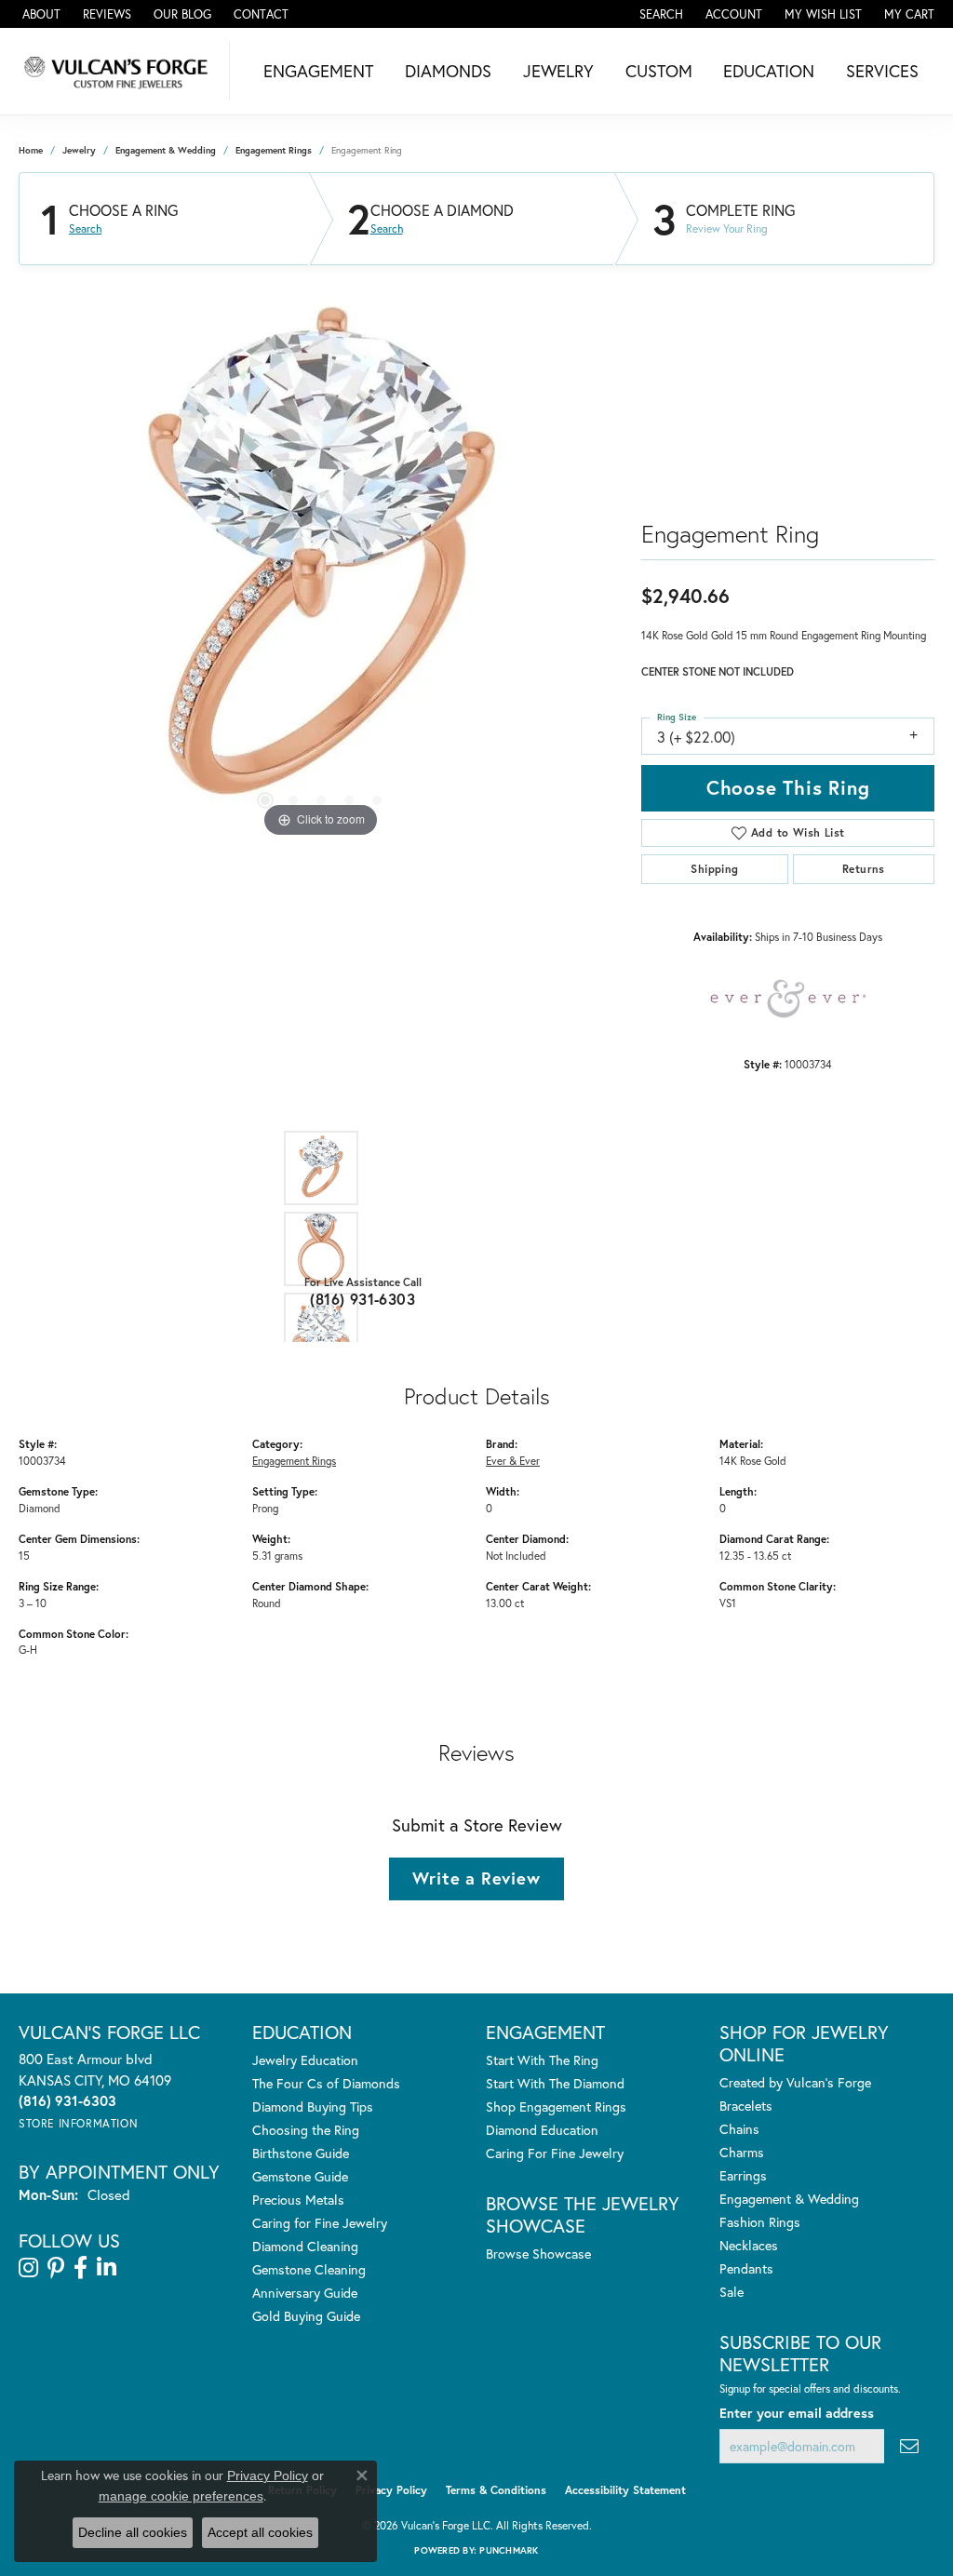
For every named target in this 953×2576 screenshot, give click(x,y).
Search (85, 229)
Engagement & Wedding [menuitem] (789, 2199)
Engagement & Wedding (166, 150)
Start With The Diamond (555, 2083)
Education (769, 71)
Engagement (318, 71)
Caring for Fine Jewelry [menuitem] (320, 2223)
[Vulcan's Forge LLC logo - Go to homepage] (120, 71)
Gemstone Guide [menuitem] (300, 2176)
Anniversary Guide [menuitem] (305, 2293)
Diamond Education (542, 2130)
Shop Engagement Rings (556, 2106)
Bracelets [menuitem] (746, 2106)
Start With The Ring (542, 2060)
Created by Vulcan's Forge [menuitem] (795, 2082)
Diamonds (448, 71)
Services (882, 71)
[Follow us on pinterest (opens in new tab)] (56, 2268)
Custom (659, 71)
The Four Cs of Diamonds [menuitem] (326, 2083)
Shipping (714, 869)
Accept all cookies (260, 2532)
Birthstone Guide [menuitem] (301, 2153)
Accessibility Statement (625, 2490)
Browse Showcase (538, 2254)
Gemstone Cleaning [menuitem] (309, 2269)
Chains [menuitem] (739, 2129)
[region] (321, 563)
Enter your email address (797, 2413)
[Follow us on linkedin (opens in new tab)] (107, 2268)
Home (31, 150)
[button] (659, 14)
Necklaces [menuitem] (749, 2245)
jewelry (79, 150)
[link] (40, 14)
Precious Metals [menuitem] (298, 2200)
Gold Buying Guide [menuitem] (306, 2316)
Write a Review (476, 1878)
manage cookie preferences (181, 2496)
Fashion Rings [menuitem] (760, 2222)
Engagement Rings (274, 150)
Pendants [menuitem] (746, 2268)
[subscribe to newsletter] (909, 2446)
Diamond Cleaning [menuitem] (305, 2246)
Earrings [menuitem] (743, 2175)
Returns (864, 869)
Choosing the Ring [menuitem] (306, 2130)
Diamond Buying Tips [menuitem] (313, 2106)
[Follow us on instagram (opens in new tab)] (28, 2268)
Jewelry (558, 71)
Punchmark (509, 2550)
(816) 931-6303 (362, 1299)
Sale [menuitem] (732, 2292)
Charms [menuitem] (742, 2152)
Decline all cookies (133, 2532)
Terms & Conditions (496, 2490)
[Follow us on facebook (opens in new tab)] (81, 2268)
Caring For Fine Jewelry (555, 2153)
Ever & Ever (513, 1461)
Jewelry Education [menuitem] (305, 2060)
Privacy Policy (391, 2490)
